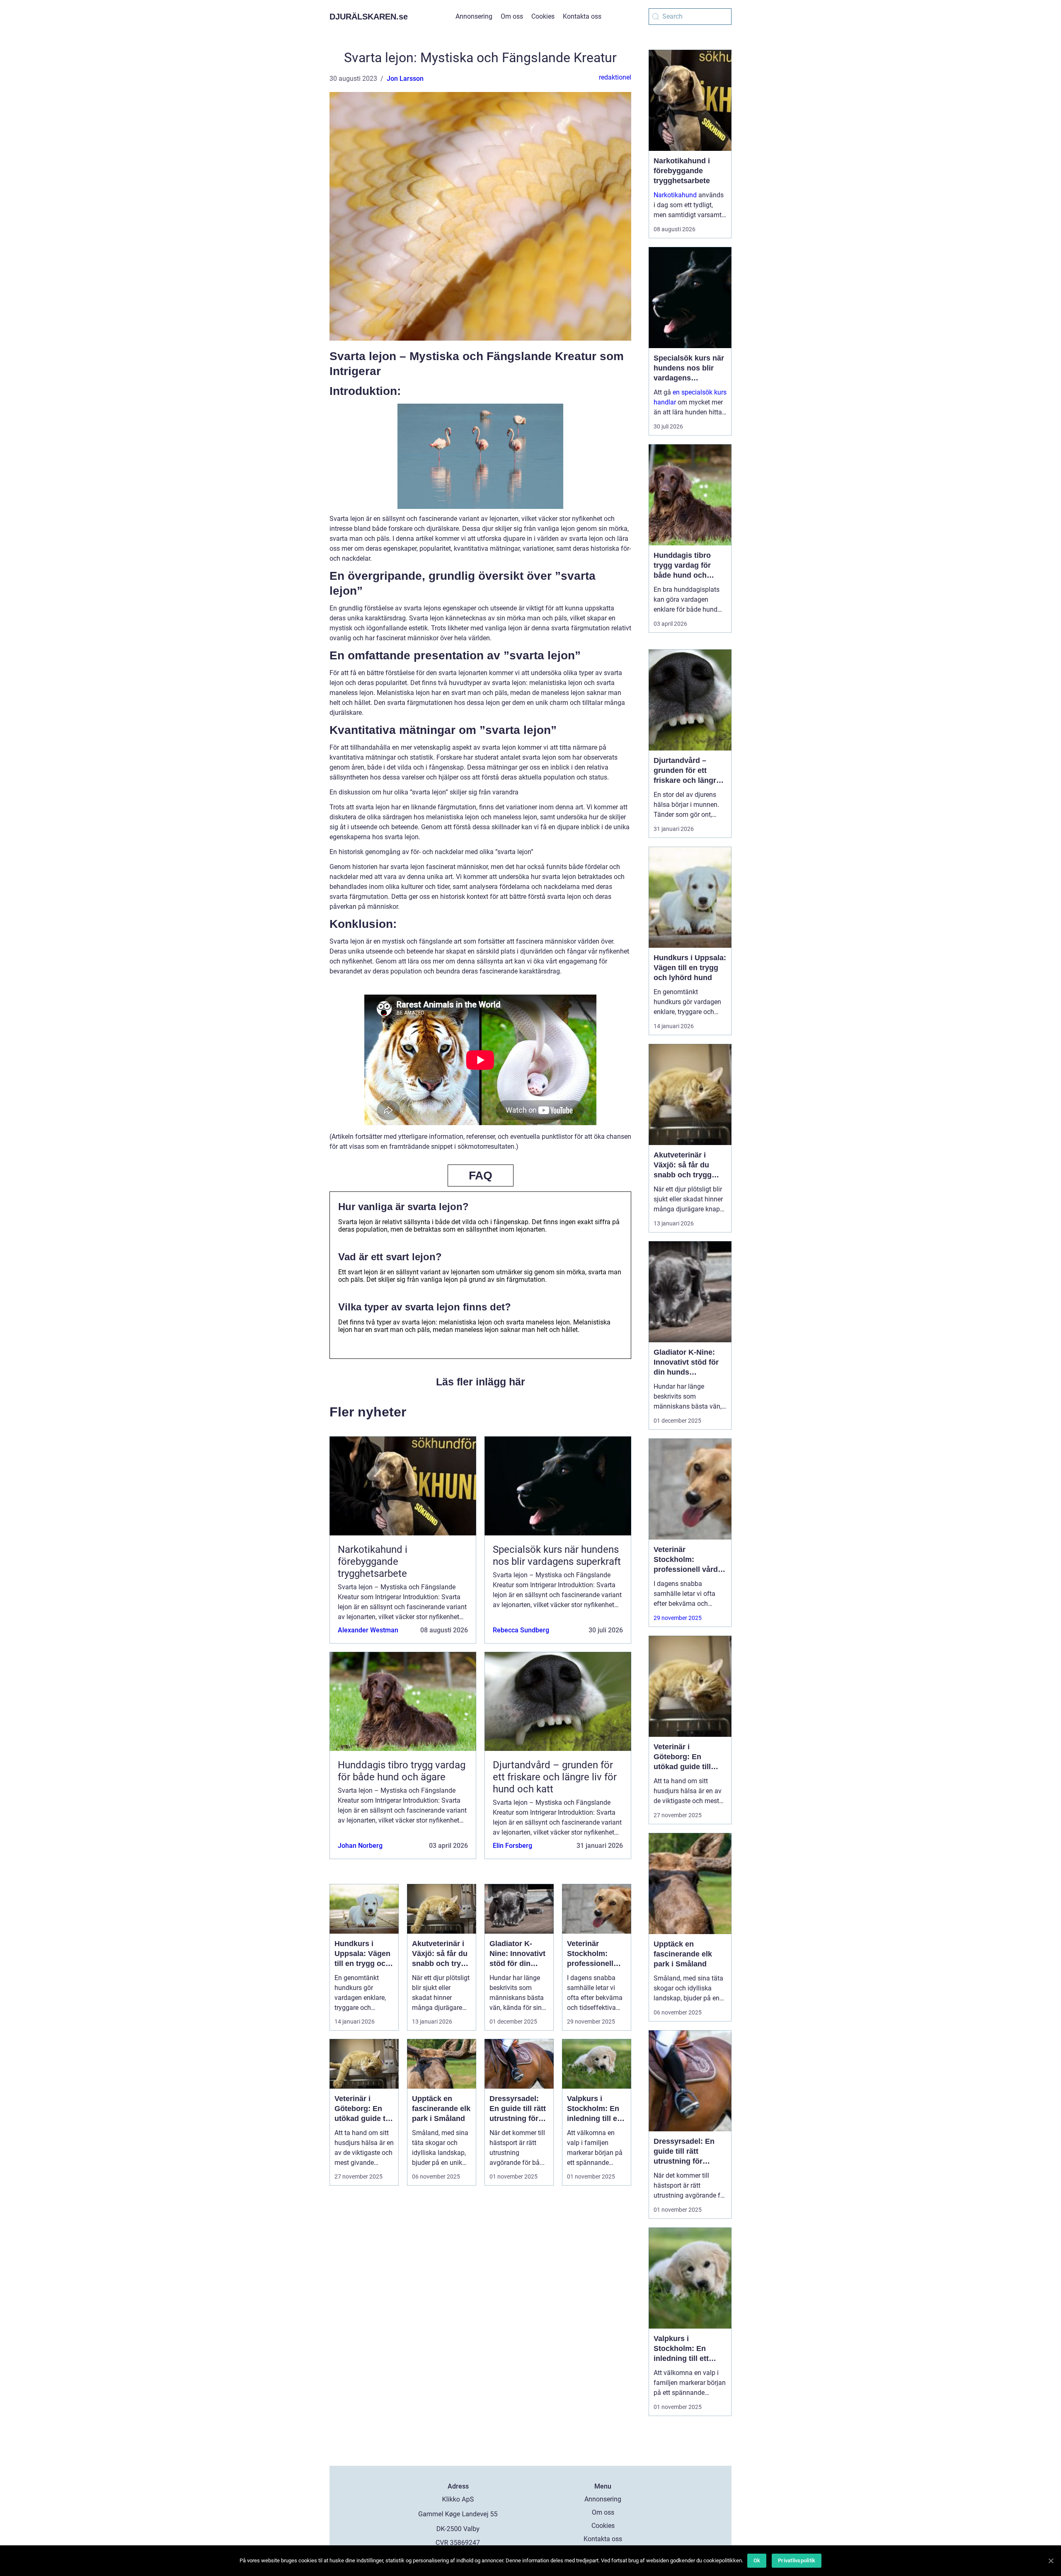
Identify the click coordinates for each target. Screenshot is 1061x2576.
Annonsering (474, 16)
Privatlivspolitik (797, 2560)
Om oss (512, 16)
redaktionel (615, 77)
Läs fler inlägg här (481, 1382)
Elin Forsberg (512, 1846)
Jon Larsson (405, 79)
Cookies (543, 16)
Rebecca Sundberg (521, 1630)
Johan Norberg (360, 1846)
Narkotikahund (675, 195)
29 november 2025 (678, 1618)
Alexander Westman (368, 1630)
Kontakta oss (582, 16)
